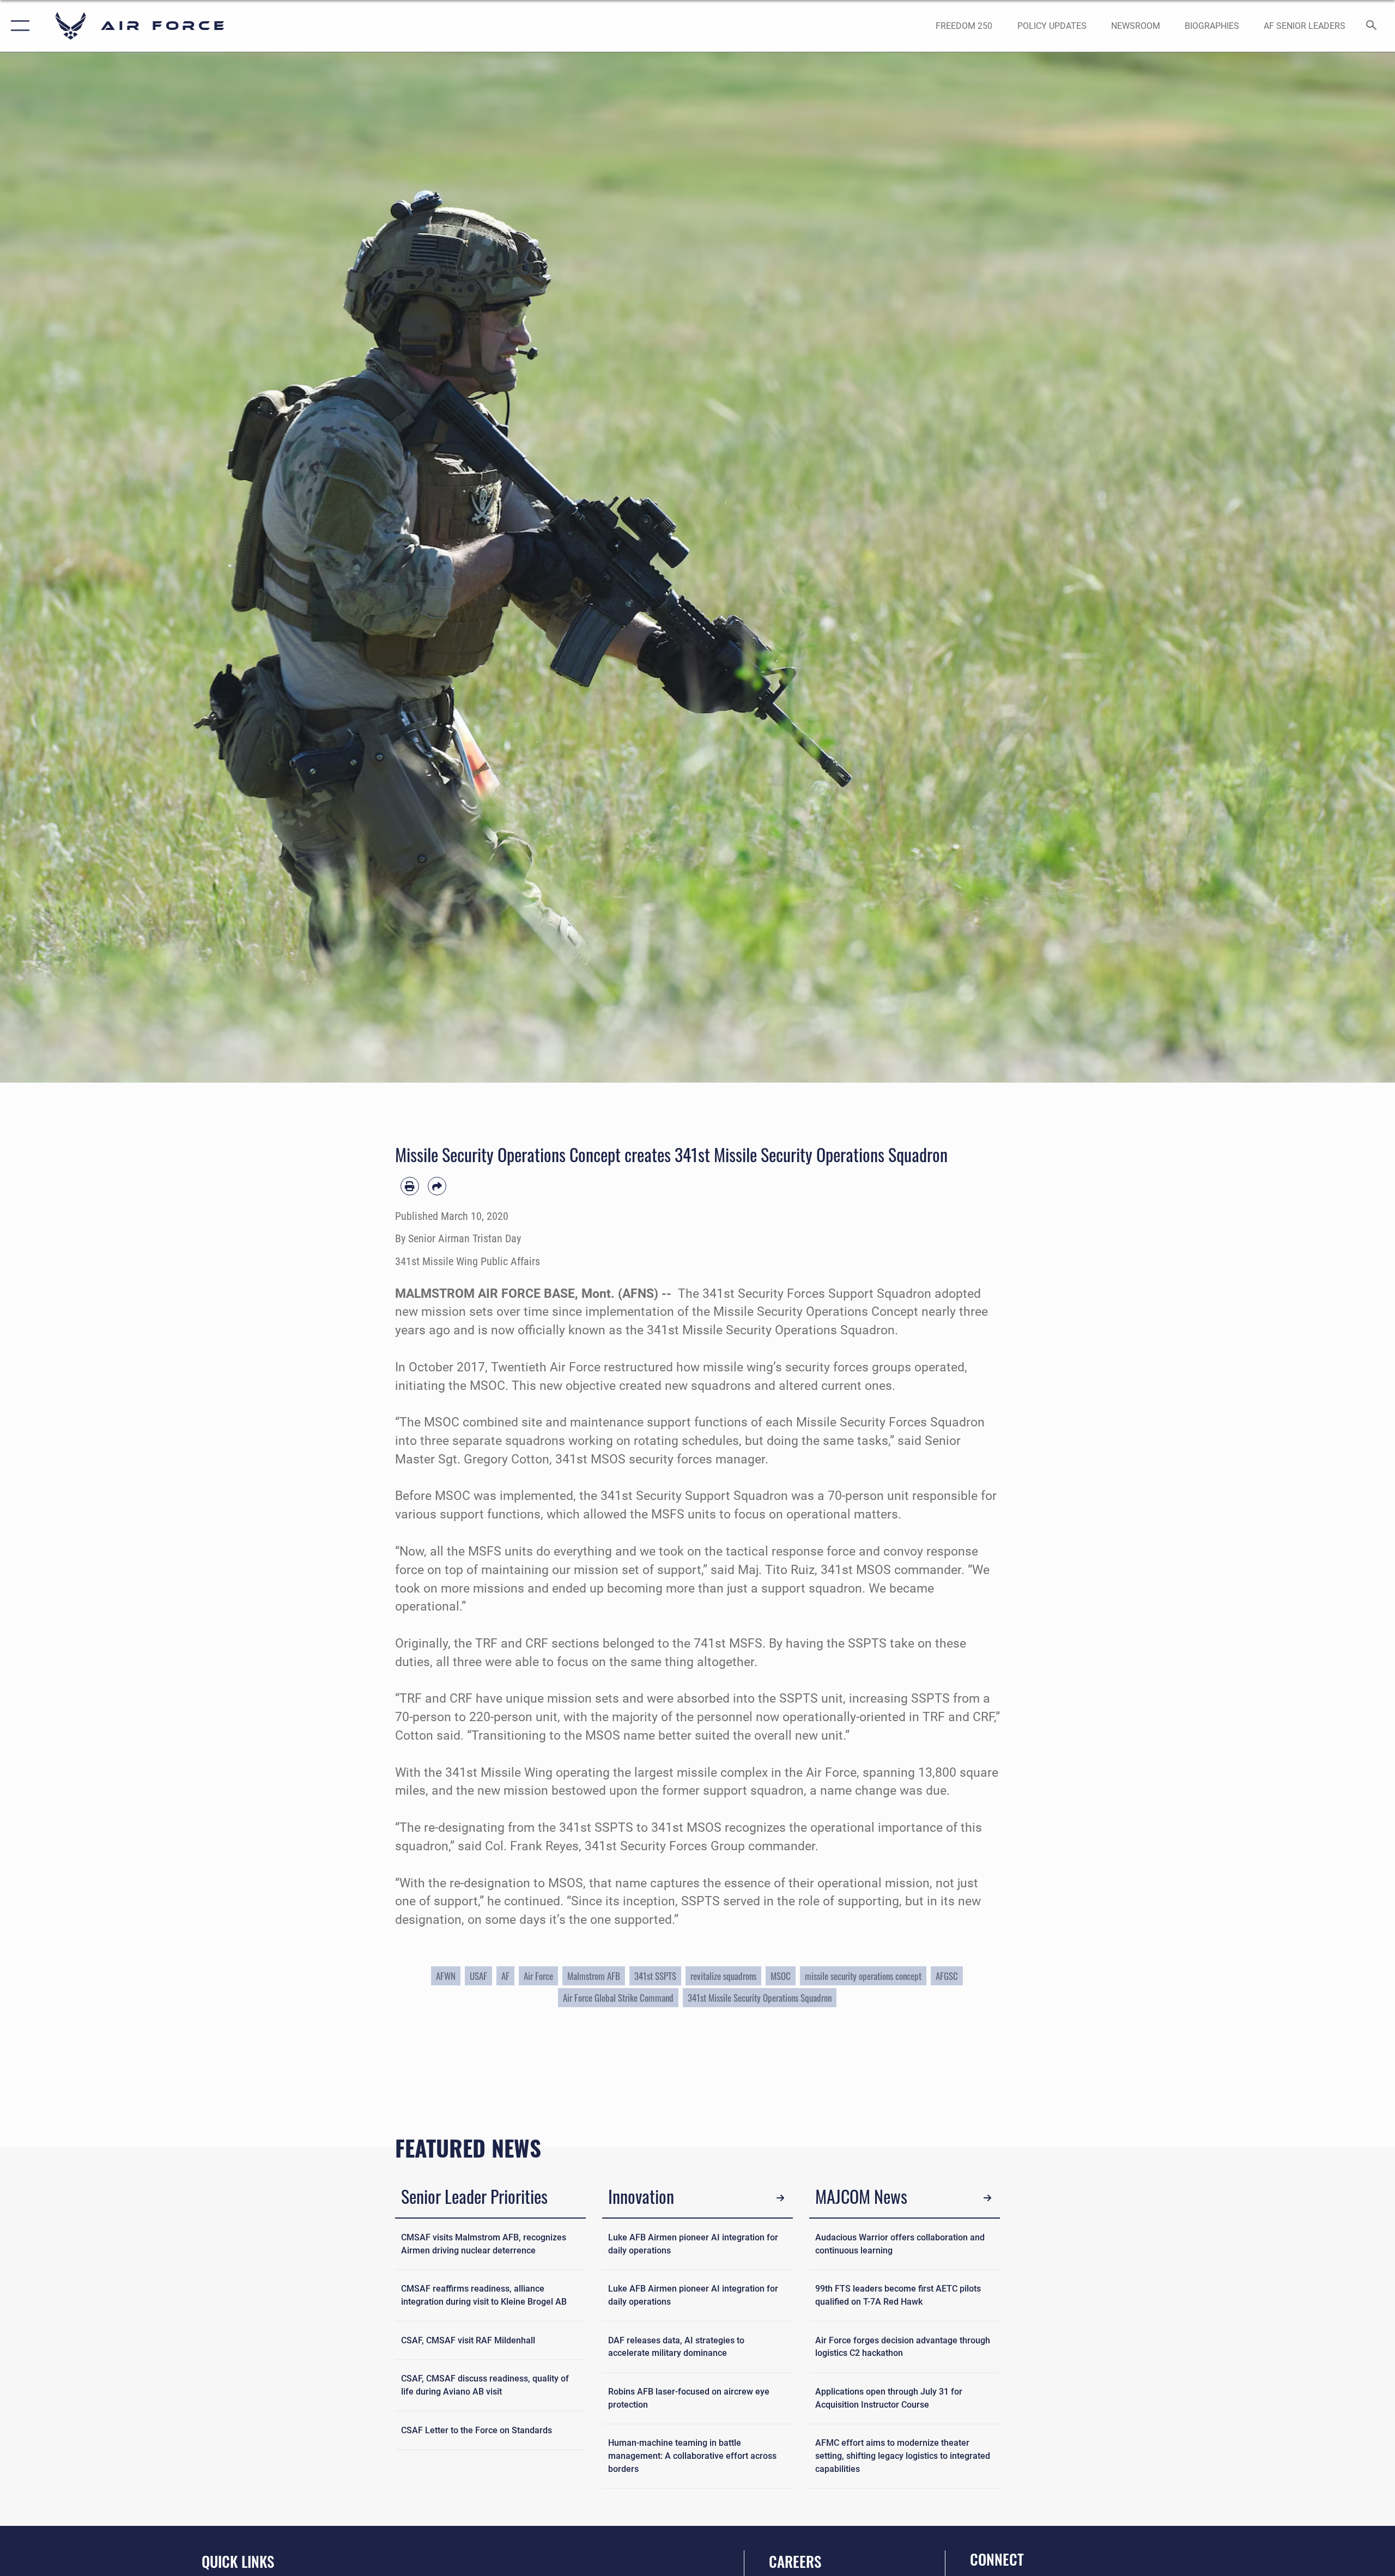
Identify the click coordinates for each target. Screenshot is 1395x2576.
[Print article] (410, 1186)
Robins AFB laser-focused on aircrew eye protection (689, 2398)
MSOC (781, 1976)
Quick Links (238, 2561)
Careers (795, 2561)
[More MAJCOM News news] (988, 2198)
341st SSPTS (655, 1976)
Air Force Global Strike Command (618, 1998)
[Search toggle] (1372, 26)
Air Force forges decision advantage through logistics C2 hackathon (903, 2347)
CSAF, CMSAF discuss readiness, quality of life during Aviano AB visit (485, 2385)
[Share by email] (437, 1186)
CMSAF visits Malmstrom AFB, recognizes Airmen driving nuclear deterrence (484, 2244)
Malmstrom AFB (594, 1976)
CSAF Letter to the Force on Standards (477, 2430)
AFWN (446, 1976)
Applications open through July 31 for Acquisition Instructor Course (889, 2398)
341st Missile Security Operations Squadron (760, 1998)
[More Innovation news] (781, 2198)
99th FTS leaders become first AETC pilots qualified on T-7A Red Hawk (898, 2295)
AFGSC (947, 1976)
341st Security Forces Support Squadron (817, 1294)
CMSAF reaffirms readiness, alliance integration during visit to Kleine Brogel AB (484, 2295)
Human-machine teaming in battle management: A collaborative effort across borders (692, 2456)
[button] (18, 26)
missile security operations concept (863, 1976)
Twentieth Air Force (546, 1367)
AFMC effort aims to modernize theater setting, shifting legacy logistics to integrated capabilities (903, 2456)
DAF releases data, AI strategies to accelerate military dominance (676, 2347)
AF (505, 1976)
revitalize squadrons (723, 1976)
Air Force (538, 1976)
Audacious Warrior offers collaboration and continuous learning (900, 2244)
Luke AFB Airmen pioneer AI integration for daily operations (693, 2244)
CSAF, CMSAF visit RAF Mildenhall (468, 2340)
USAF (478, 1976)
